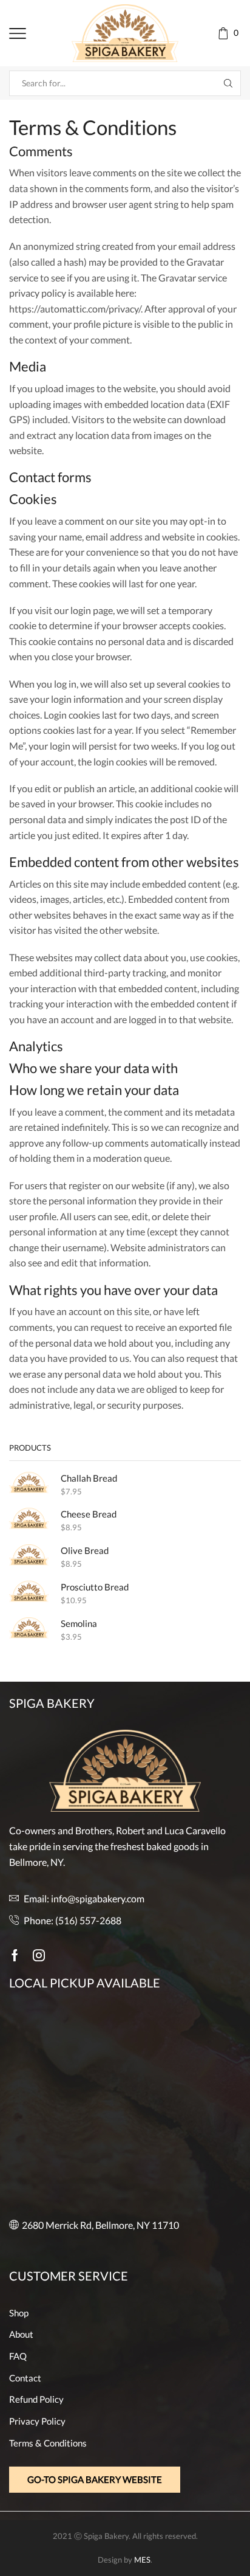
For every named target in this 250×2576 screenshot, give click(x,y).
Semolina (79, 1623)
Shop (19, 2313)
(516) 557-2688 (88, 1920)
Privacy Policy (37, 2421)
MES (142, 2560)
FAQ (18, 2356)
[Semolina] (29, 1628)
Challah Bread (89, 1478)
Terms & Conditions (48, 2443)
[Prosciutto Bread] (29, 1591)
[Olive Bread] (29, 1555)
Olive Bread (85, 1550)
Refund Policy (36, 2399)
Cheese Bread (89, 1514)
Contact (25, 2378)
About (21, 2334)
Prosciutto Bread (95, 1587)
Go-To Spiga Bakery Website (95, 2479)
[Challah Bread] (29, 1483)
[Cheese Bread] (29, 1518)
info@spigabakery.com (98, 1898)
